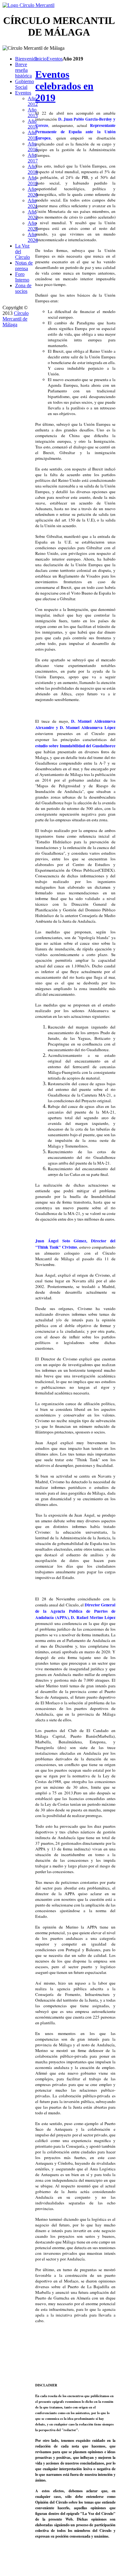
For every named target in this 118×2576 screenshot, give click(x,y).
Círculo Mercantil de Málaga (16, 319)
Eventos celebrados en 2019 (64, 86)
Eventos (55, 59)
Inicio (41, 59)
